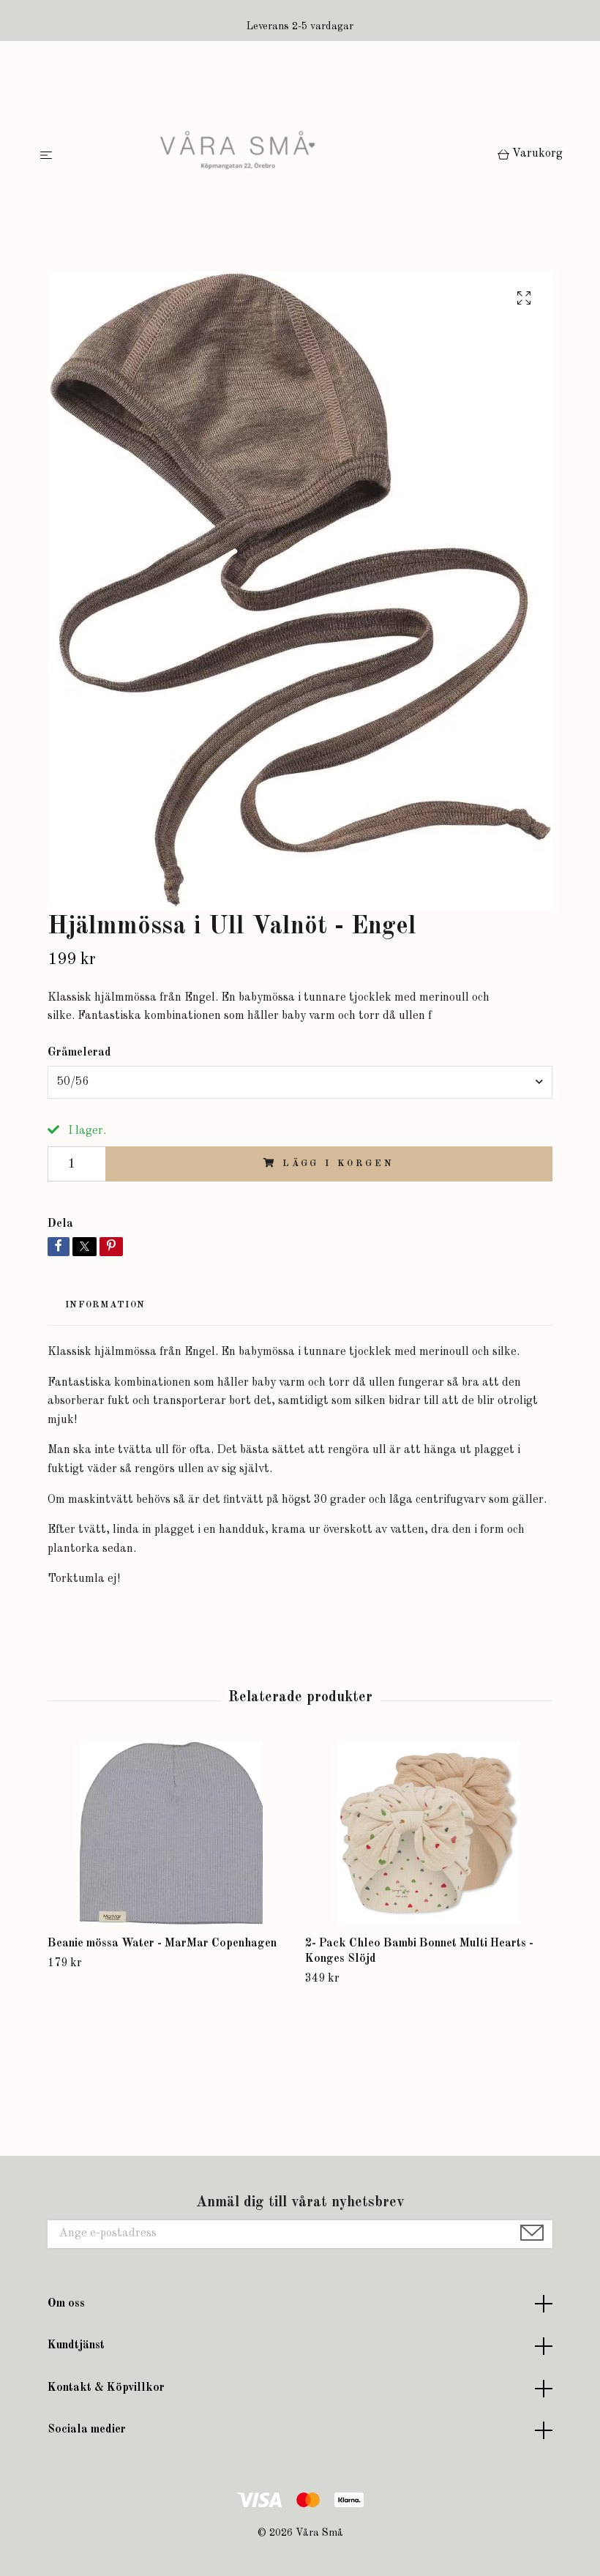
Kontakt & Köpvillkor (106, 2388)
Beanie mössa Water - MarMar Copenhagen (162, 1944)
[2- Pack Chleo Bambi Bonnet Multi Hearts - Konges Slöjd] (428, 1833)
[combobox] (300, 1082)
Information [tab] (105, 1305)
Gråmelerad (79, 1053)
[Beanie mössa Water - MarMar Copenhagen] (171, 1833)
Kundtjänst (76, 2345)
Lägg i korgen (338, 1164)
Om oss (66, 2304)
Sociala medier (87, 2430)
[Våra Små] (278, 156)
